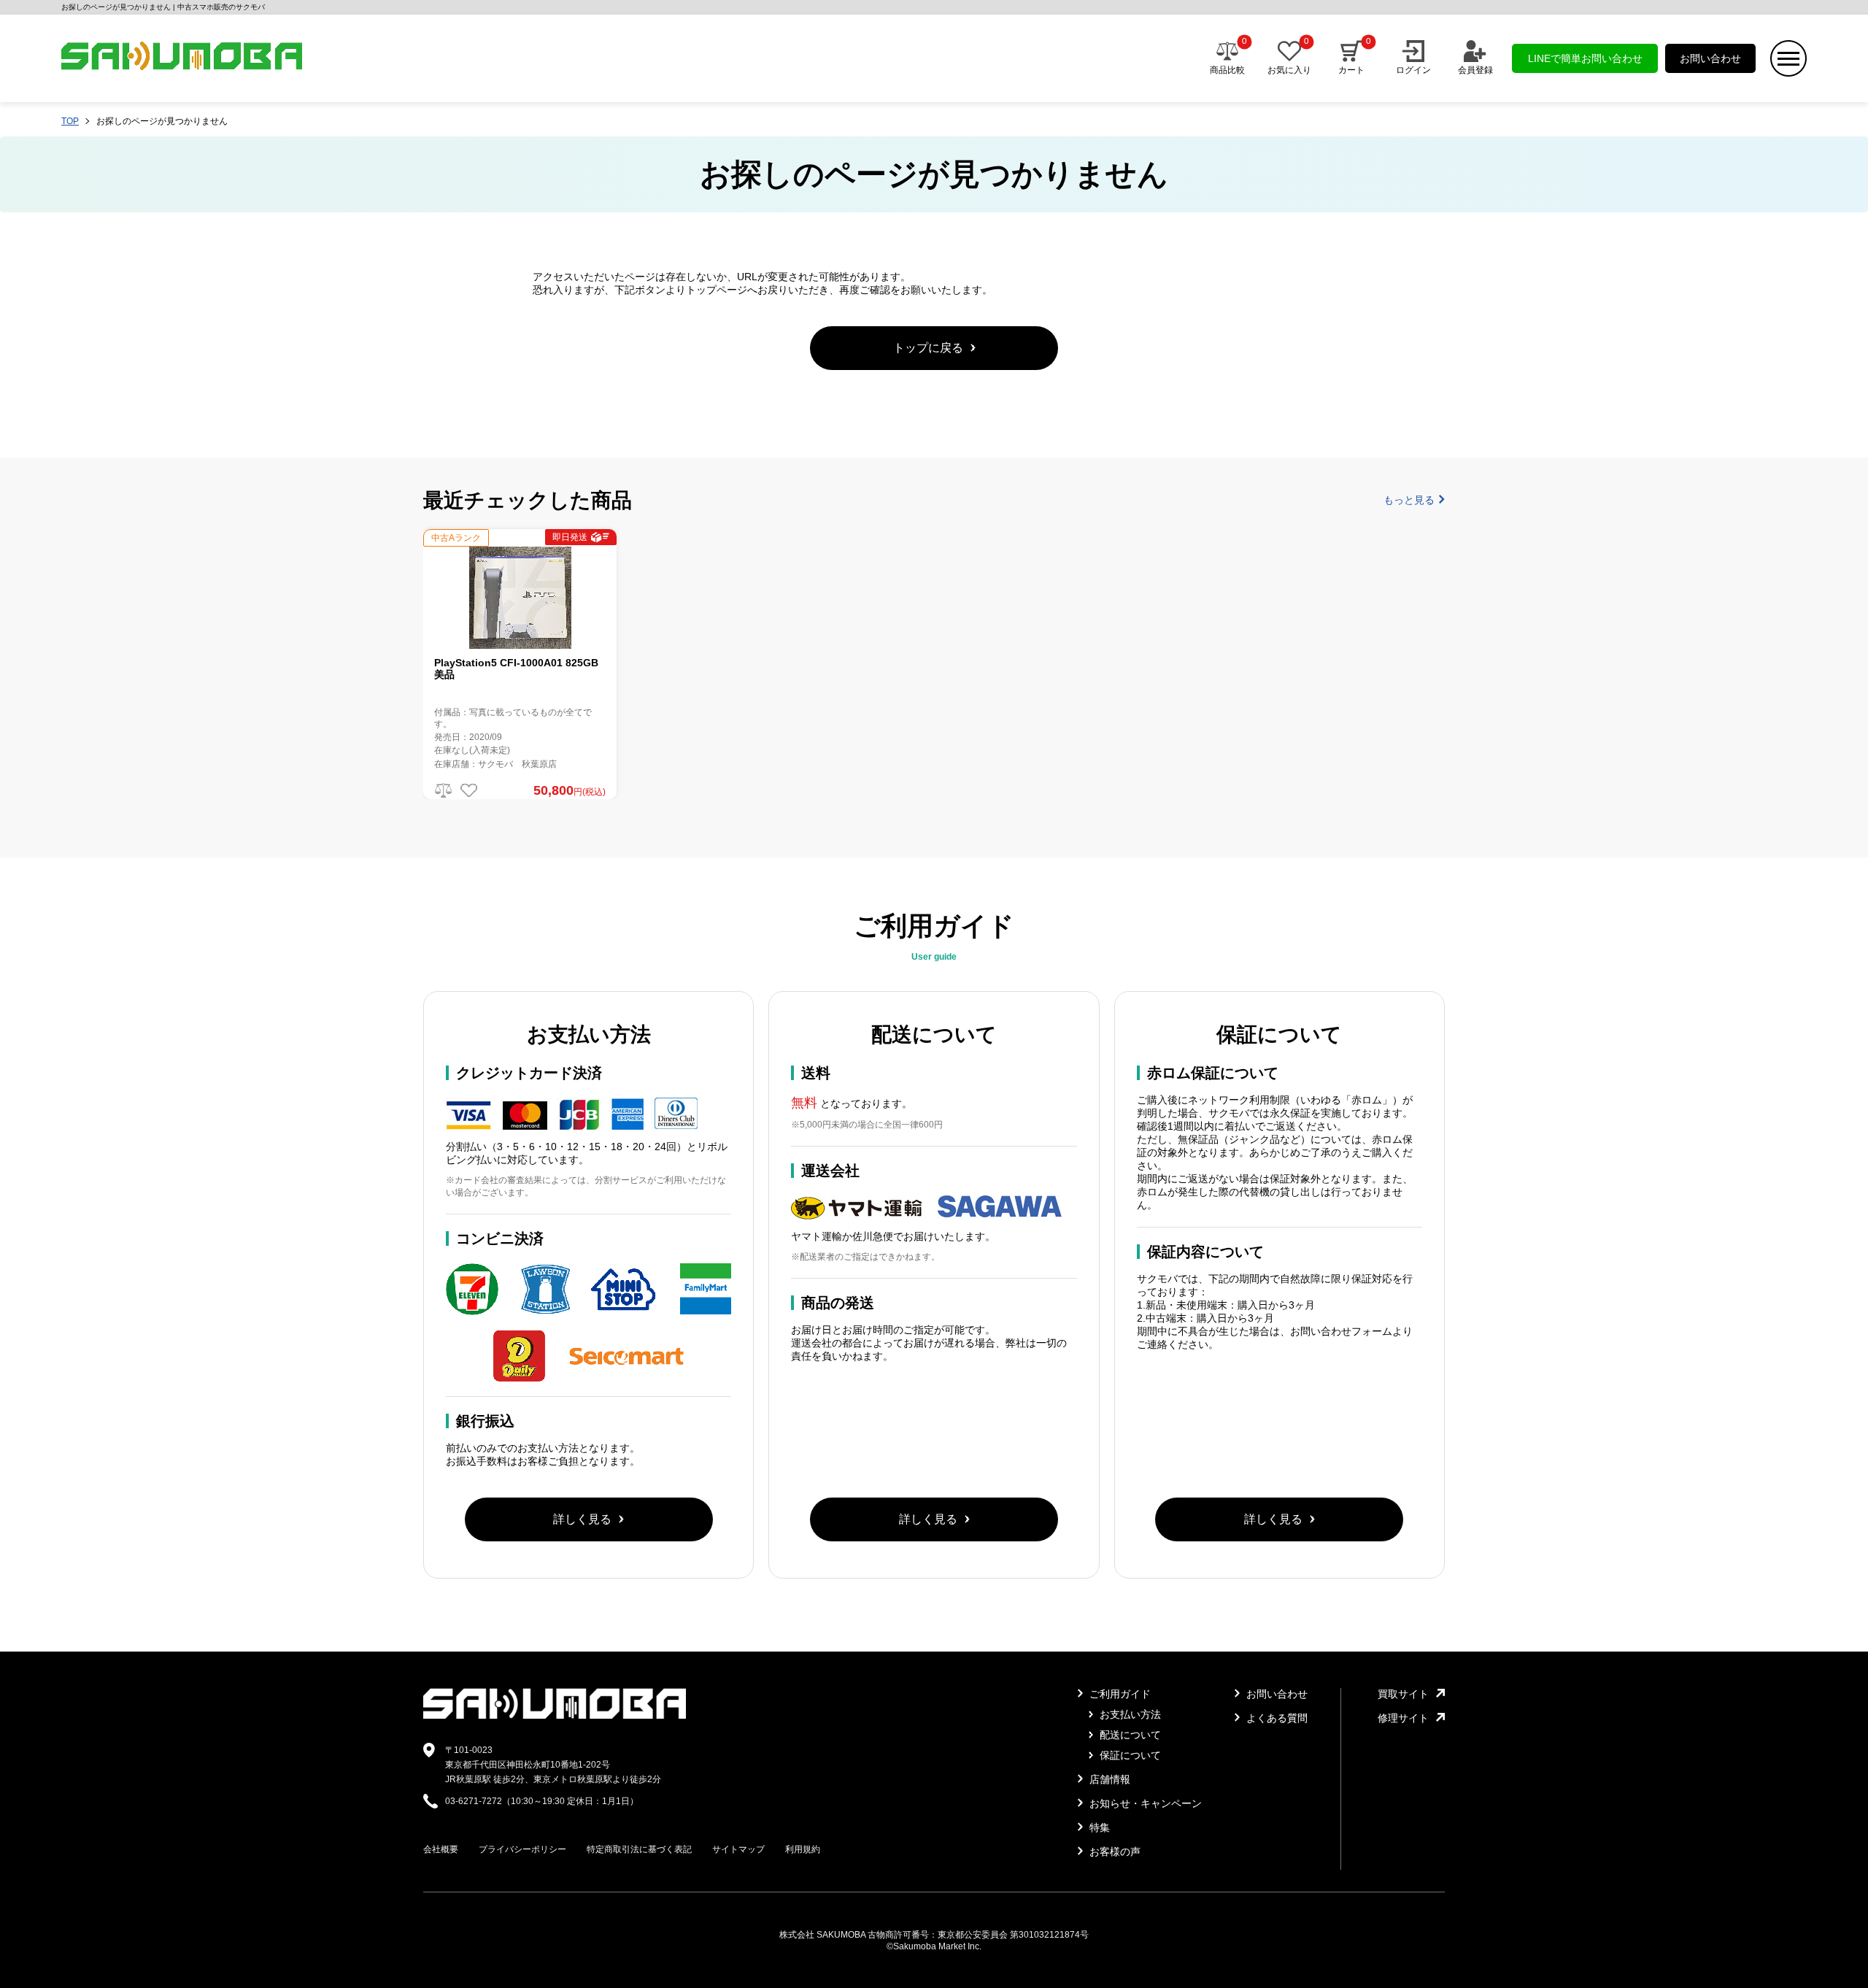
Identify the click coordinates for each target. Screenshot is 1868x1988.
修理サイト (1403, 1718)
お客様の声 (1114, 1852)
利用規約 (803, 1849)
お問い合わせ (1710, 58)
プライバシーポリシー (522, 1849)
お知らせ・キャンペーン (1144, 1803)
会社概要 (441, 1849)
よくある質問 (1275, 1718)
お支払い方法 (1129, 1714)
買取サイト (1403, 1694)
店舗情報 (1108, 1779)
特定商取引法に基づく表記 (639, 1849)
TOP (70, 121)
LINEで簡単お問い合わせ (1585, 58)
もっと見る (1409, 500)
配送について (1129, 1735)
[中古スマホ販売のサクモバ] (555, 1716)
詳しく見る (582, 1519)
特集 (1098, 1827)
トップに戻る (928, 348)
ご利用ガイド (1119, 1694)
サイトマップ (738, 1849)
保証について (1129, 1755)
